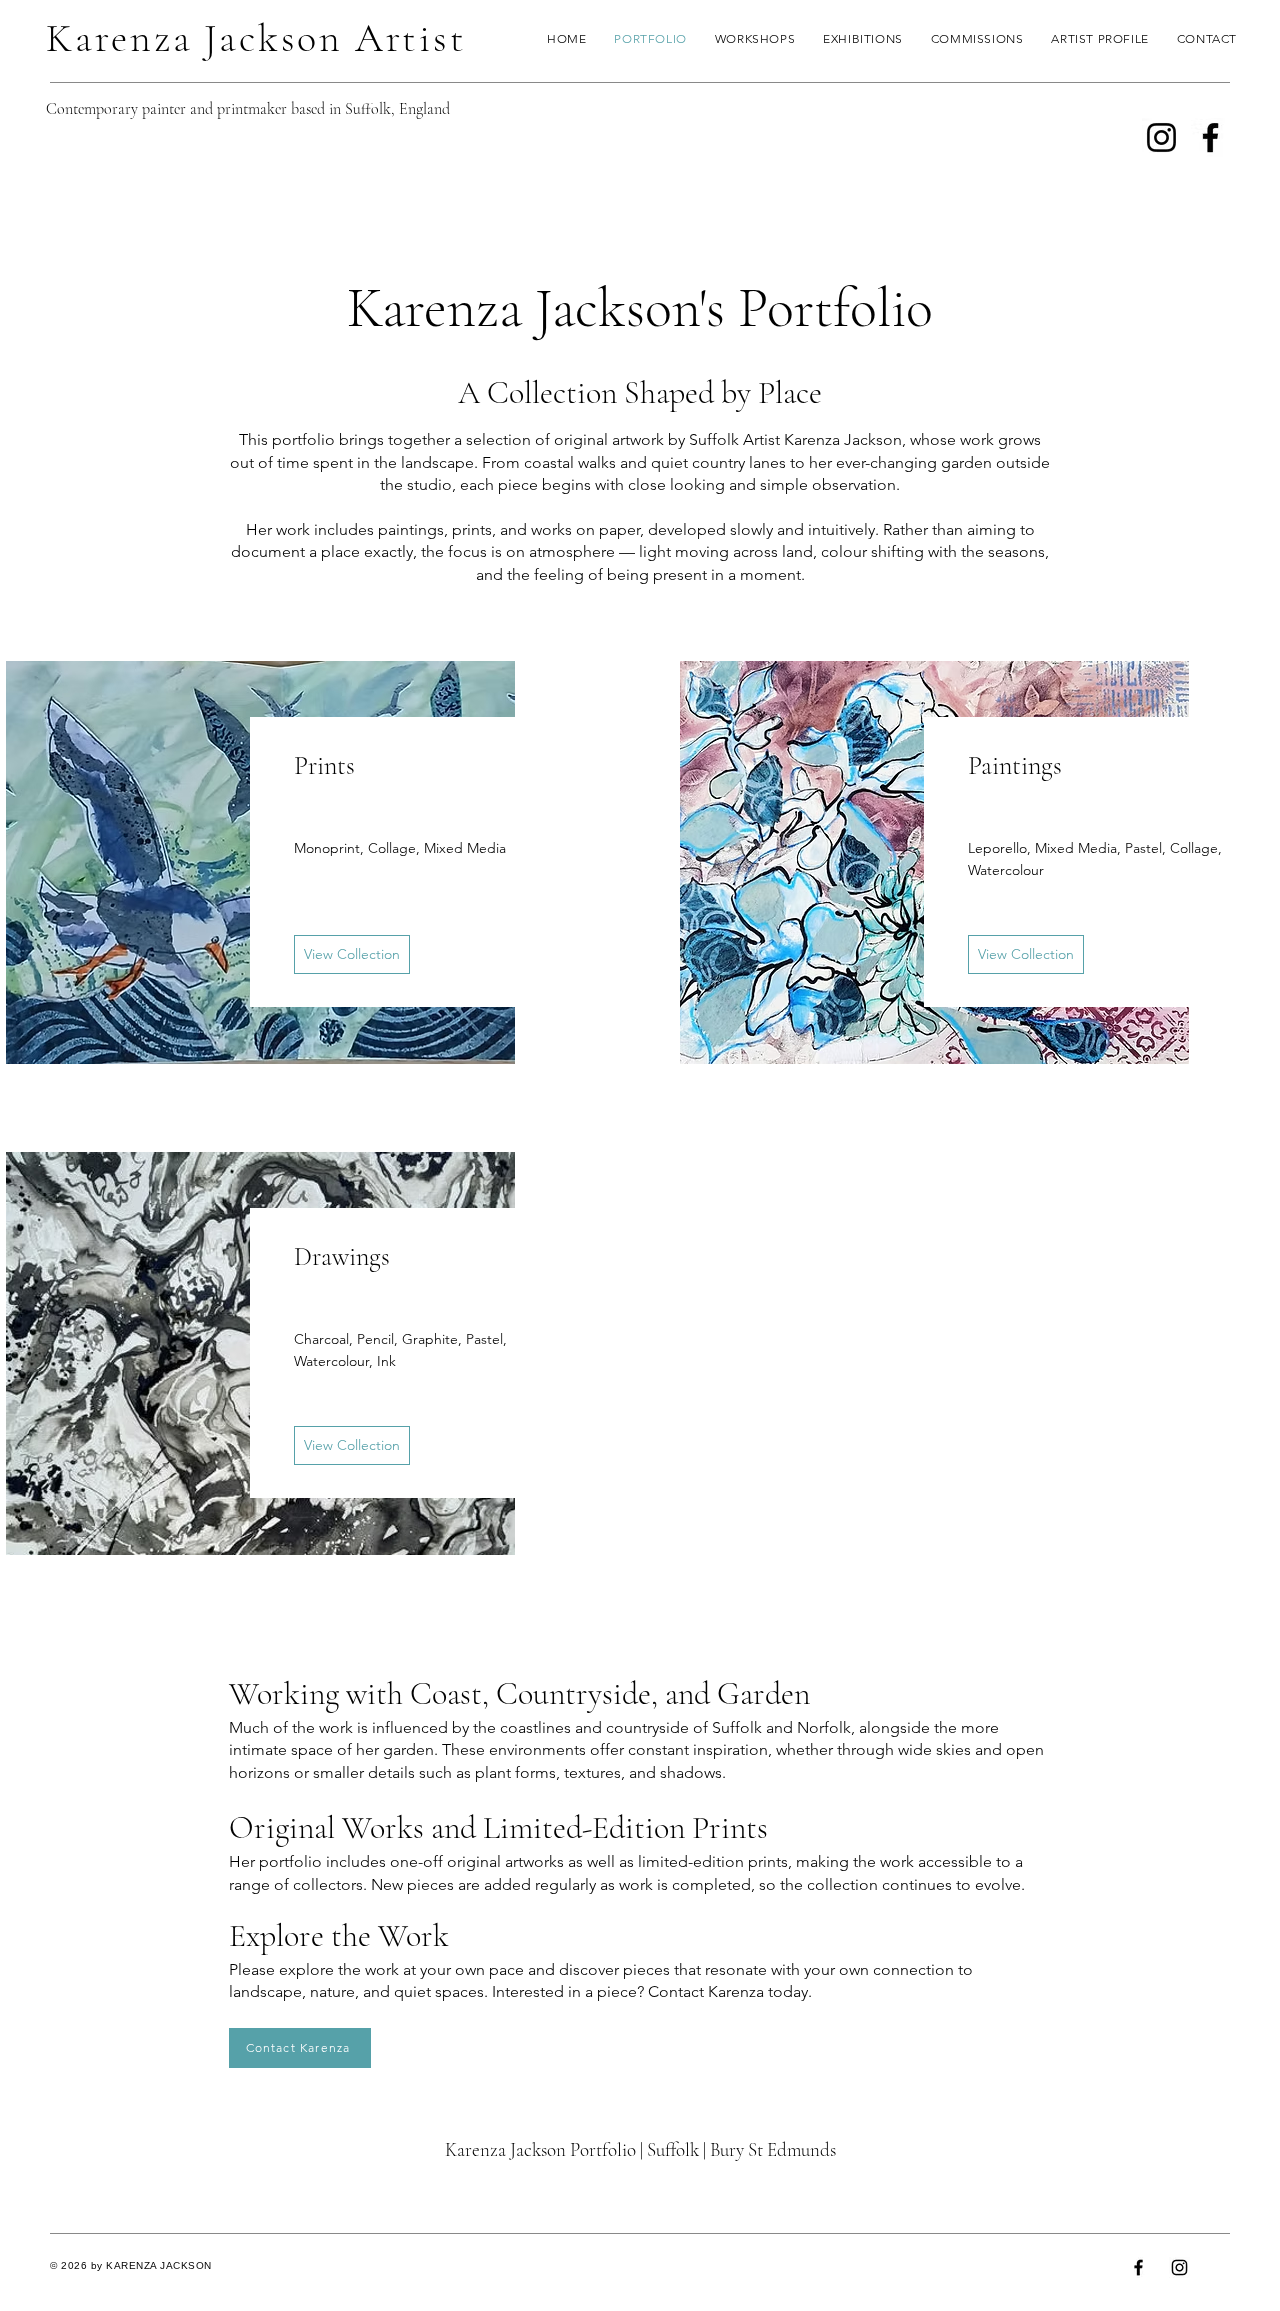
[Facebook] (1210, 137)
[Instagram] (1161, 137)
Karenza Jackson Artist (256, 38)
